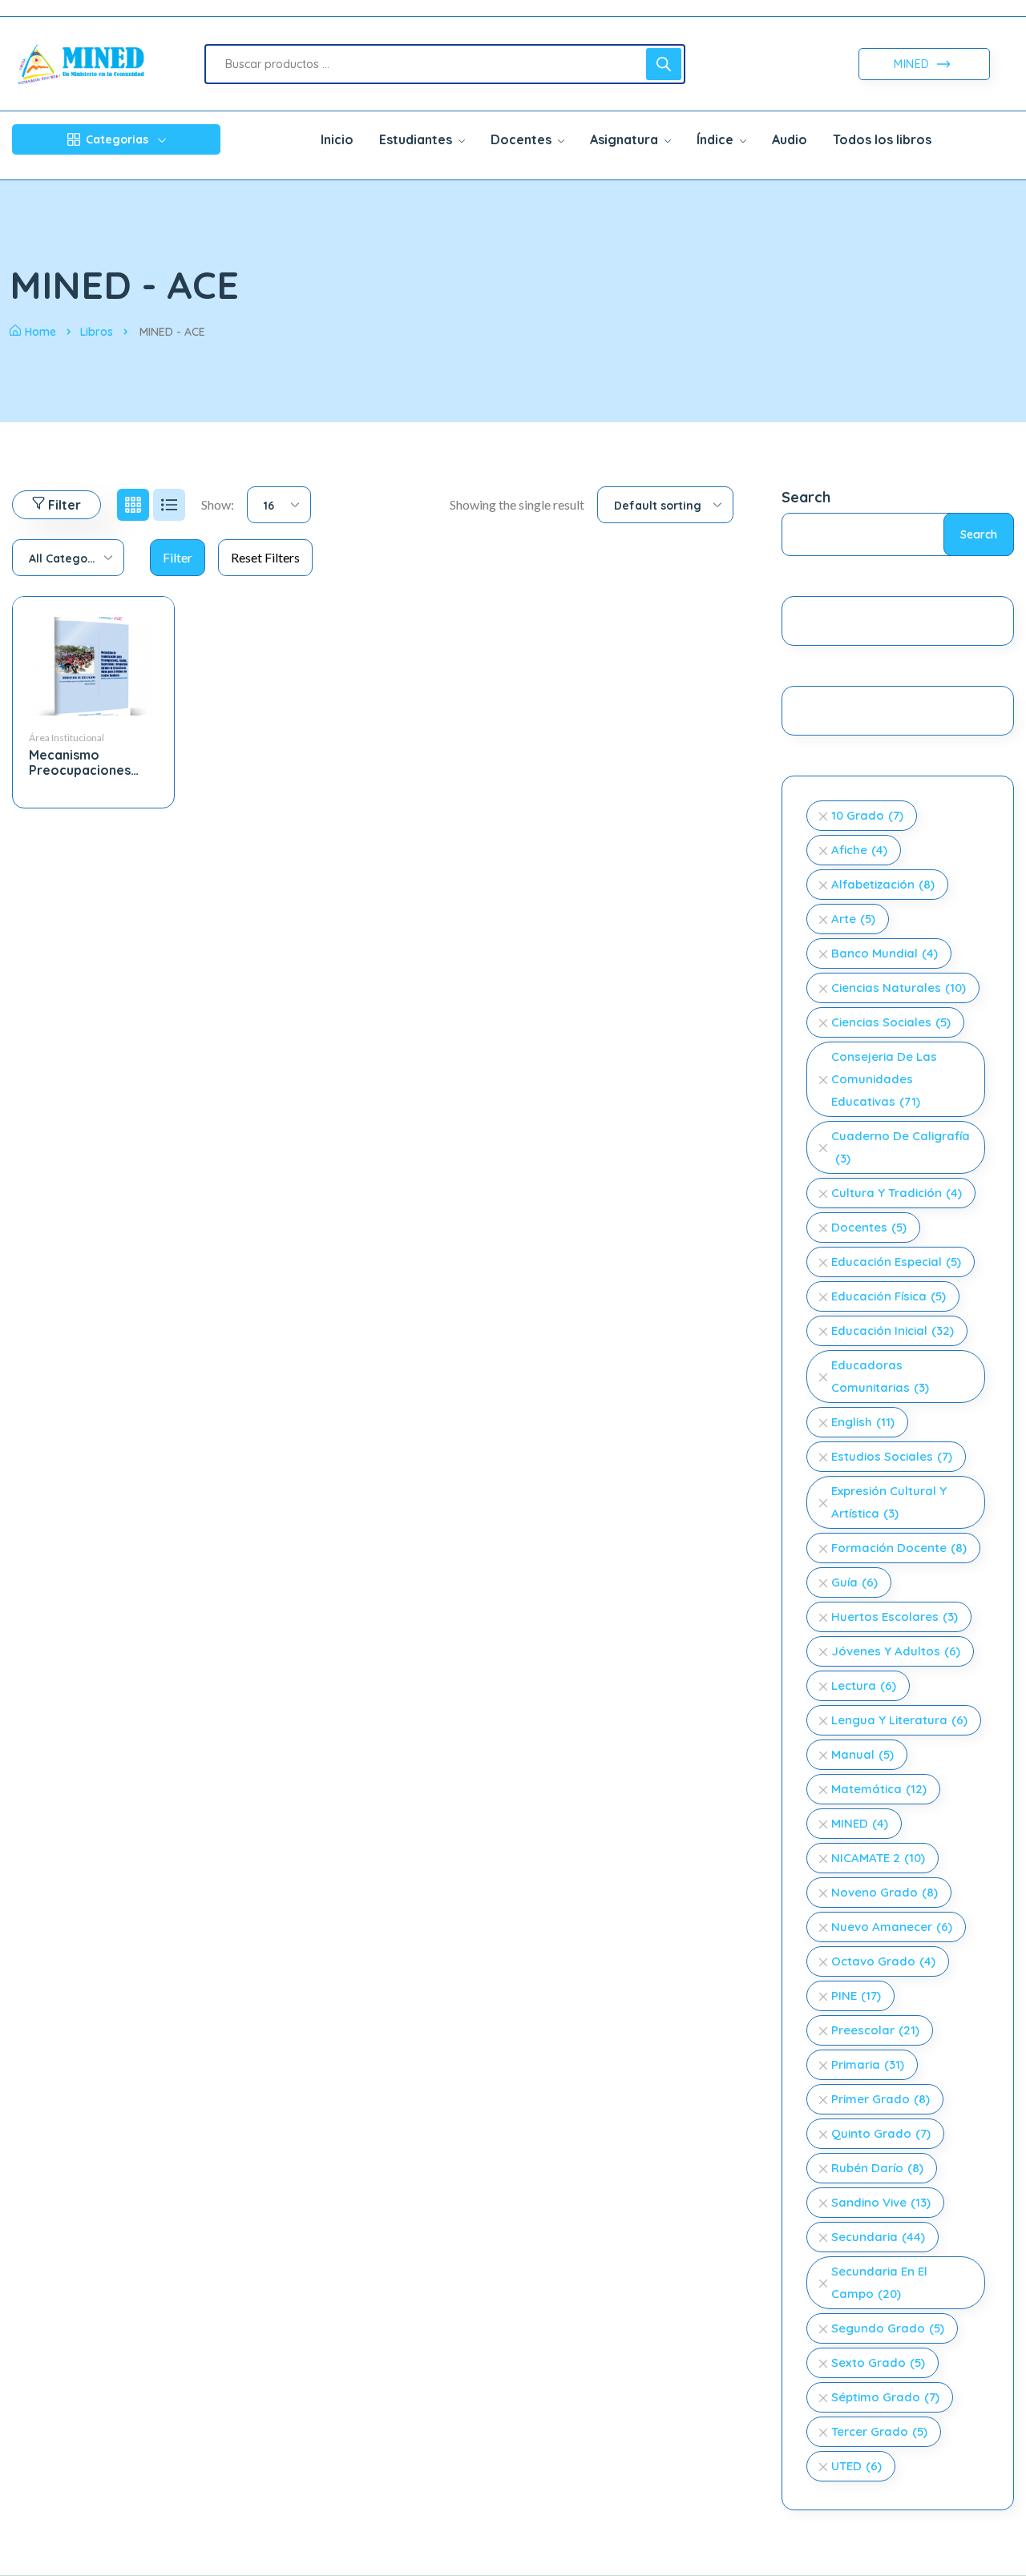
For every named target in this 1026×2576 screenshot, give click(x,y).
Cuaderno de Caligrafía (901, 1147)
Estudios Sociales (892, 1456)
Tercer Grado (879, 2431)
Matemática (879, 1789)
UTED (856, 2466)
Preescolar (875, 2030)
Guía (854, 1582)
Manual (862, 1754)
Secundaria (878, 2237)
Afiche (859, 850)
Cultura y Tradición (897, 1193)
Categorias (117, 139)
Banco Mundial (885, 953)
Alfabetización (883, 884)
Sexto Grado (878, 2362)
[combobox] (279, 505)
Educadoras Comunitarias (880, 1376)
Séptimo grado (885, 2397)
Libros (97, 332)
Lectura (864, 1685)
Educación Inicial (893, 1330)
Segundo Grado (888, 2328)
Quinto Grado (881, 2133)
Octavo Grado (883, 1961)
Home (40, 332)
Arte (853, 919)
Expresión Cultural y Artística (889, 1502)
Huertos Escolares (895, 1617)
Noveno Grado (885, 1892)
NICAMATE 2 (878, 1858)
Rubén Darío (877, 2168)
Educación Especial (896, 1262)
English (863, 1422)
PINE (856, 1995)
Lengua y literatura (899, 1720)
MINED (913, 64)
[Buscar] (664, 64)
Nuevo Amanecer (892, 1927)
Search (806, 497)
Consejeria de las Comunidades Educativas (884, 1079)
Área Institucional (67, 738)
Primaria (868, 2064)
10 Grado (867, 815)
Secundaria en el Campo (879, 2282)
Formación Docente (899, 1548)
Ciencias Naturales (899, 988)
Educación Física (889, 1296)
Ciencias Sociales (891, 1022)
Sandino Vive (881, 2202)
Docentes (869, 1227)
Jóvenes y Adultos (896, 1651)
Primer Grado (881, 2099)
